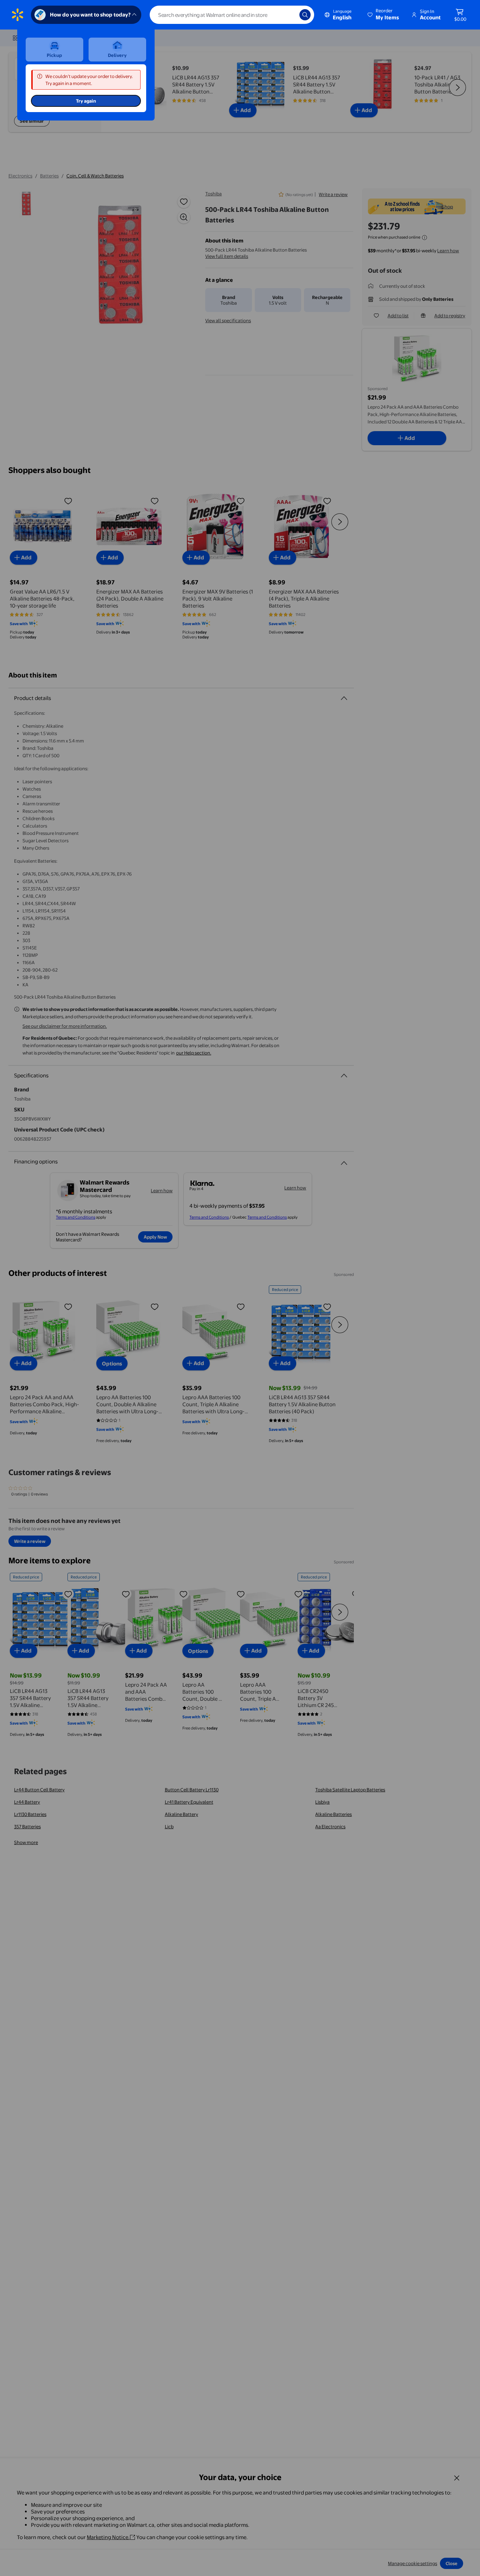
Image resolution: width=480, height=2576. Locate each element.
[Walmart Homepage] (18, 15)
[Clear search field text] (289, 15)
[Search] (305, 15)
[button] (384, 15)
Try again (86, 101)
